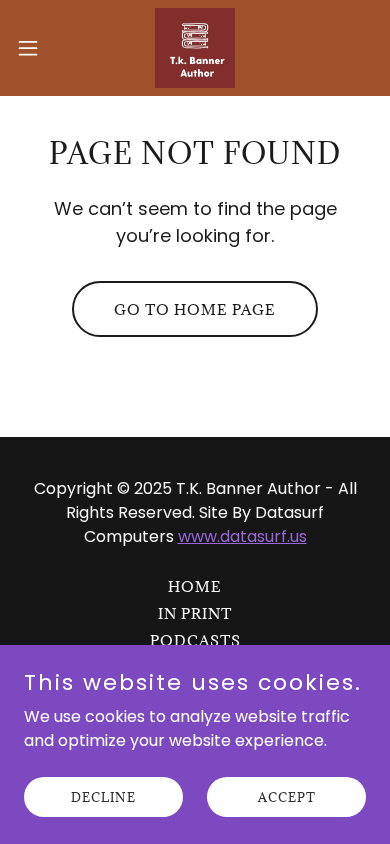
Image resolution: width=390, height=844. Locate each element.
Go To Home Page (195, 309)
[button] (36, 48)
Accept (287, 796)
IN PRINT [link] (195, 613)
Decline (103, 796)
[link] (195, 48)
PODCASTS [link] (195, 640)
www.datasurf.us (242, 536)
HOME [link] (195, 586)
